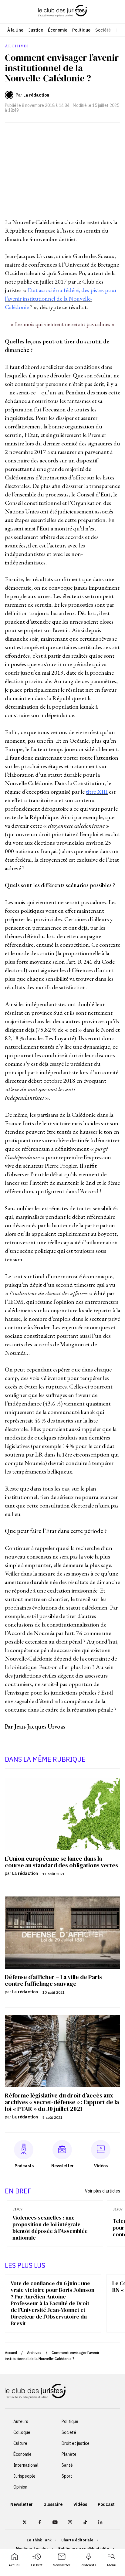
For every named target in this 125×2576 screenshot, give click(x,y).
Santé (67, 2465)
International (26, 2465)
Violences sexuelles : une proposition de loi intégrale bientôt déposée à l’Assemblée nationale (50, 2228)
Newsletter (61, 2565)
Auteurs (21, 2421)
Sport (67, 2476)
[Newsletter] (62, 2150)
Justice (36, 30)
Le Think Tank (39, 2540)
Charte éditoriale (77, 2540)
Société (103, 30)
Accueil (14, 2565)
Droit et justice (76, 2443)
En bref (37, 2565)
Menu (112, 2565)
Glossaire (53, 2504)
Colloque (22, 2432)
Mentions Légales (32, 2549)
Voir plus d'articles (103, 2191)
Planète (69, 2454)
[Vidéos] (101, 2150)
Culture (20, 2443)
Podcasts (89, 2565)
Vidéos (80, 2504)
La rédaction (36, 95)
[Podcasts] (24, 2150)
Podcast (106, 2504)
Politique (81, 30)
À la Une (15, 30)
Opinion (20, 2487)
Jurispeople (24, 2476)
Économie (58, 30)
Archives (34, 2353)
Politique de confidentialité (84, 2549)
